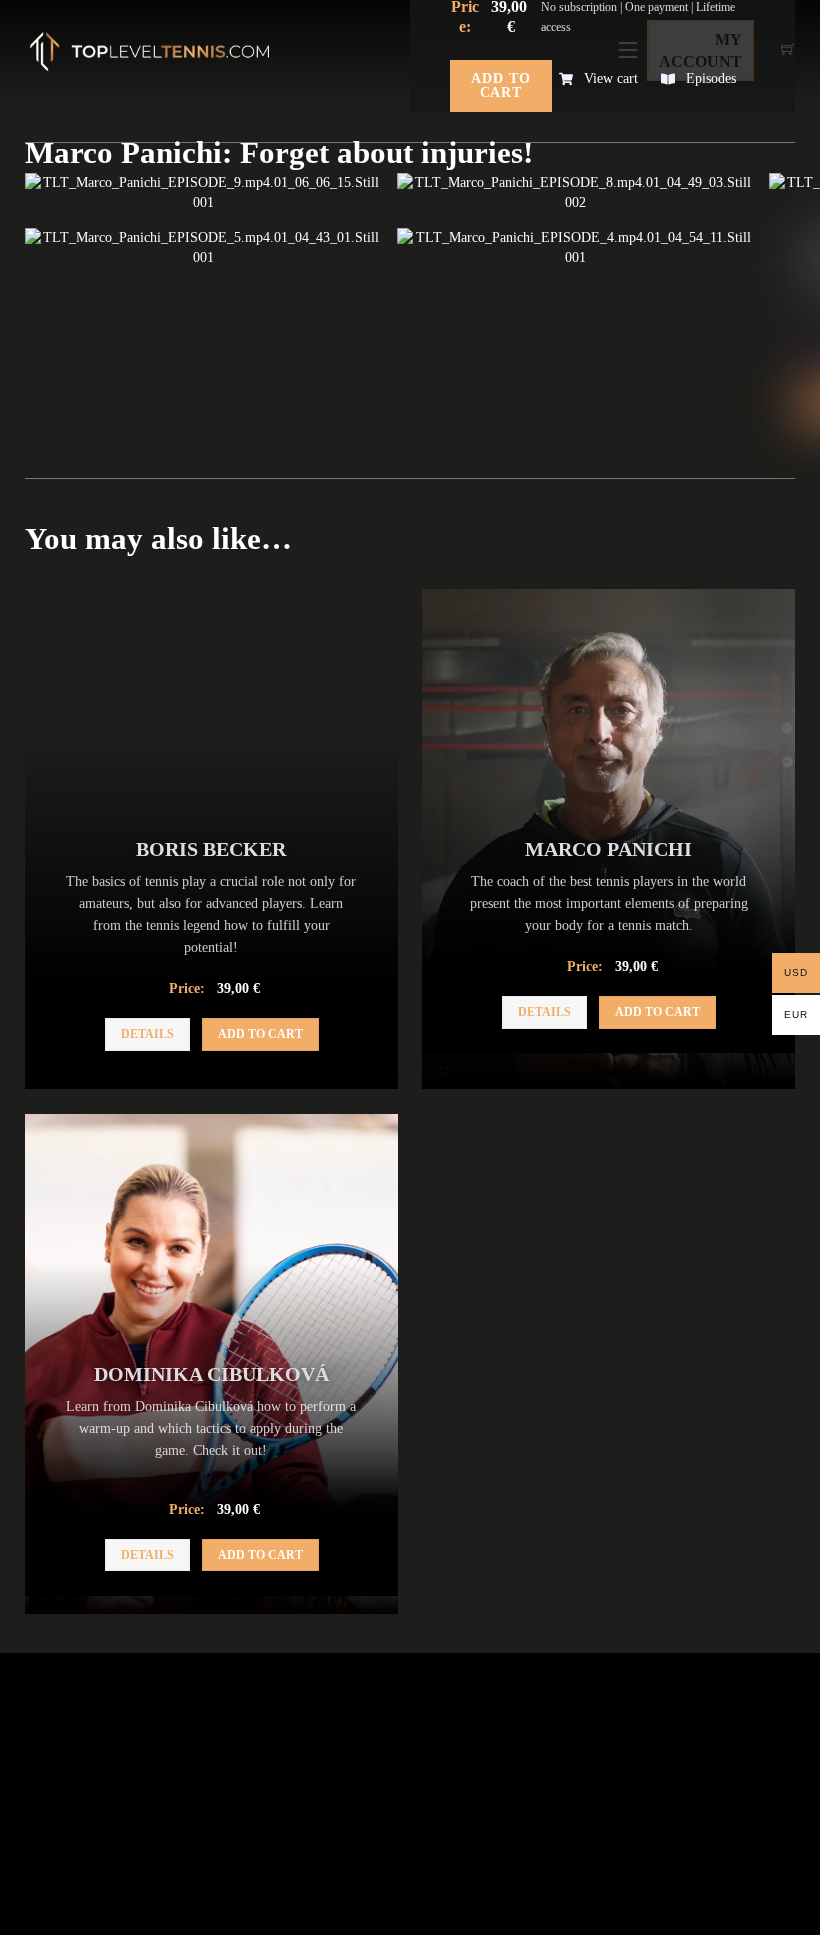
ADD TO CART (260, 1034)
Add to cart (500, 85)
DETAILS (147, 1034)
